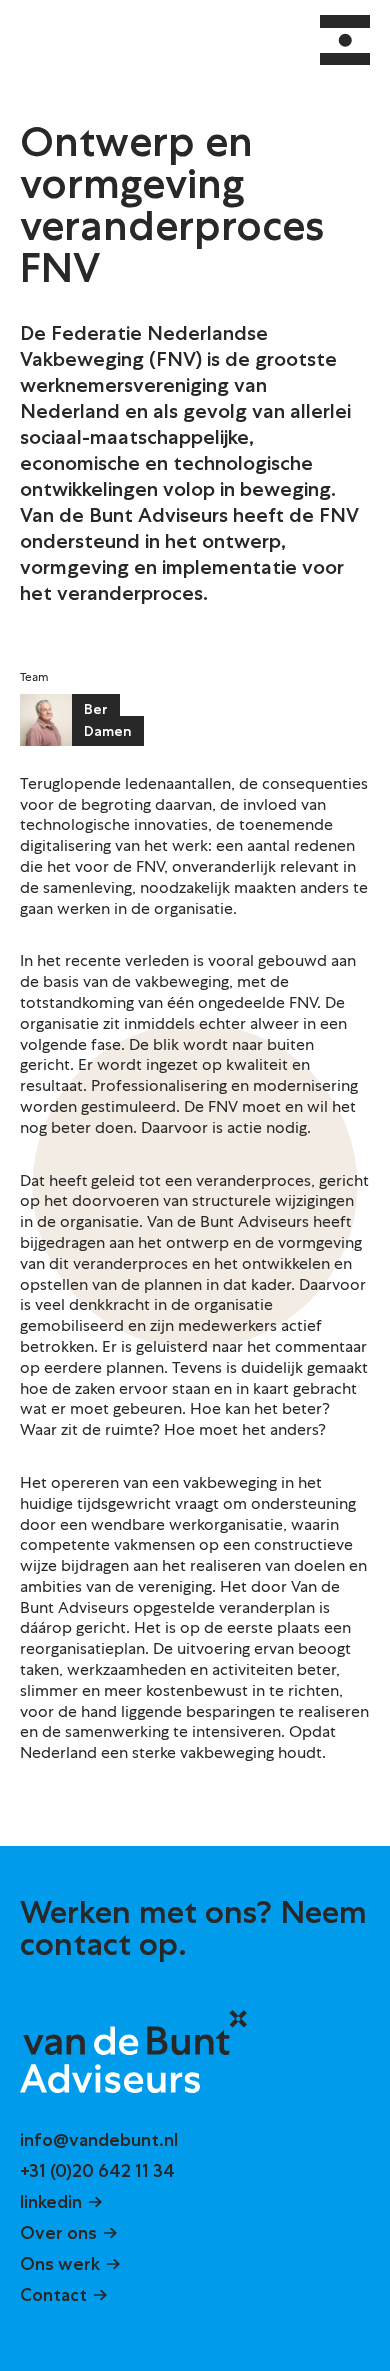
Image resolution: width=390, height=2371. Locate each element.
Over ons (58, 2233)
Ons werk (60, 2264)
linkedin (51, 2202)
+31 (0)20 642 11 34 (97, 2171)
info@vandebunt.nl (99, 2140)
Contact (53, 2295)
